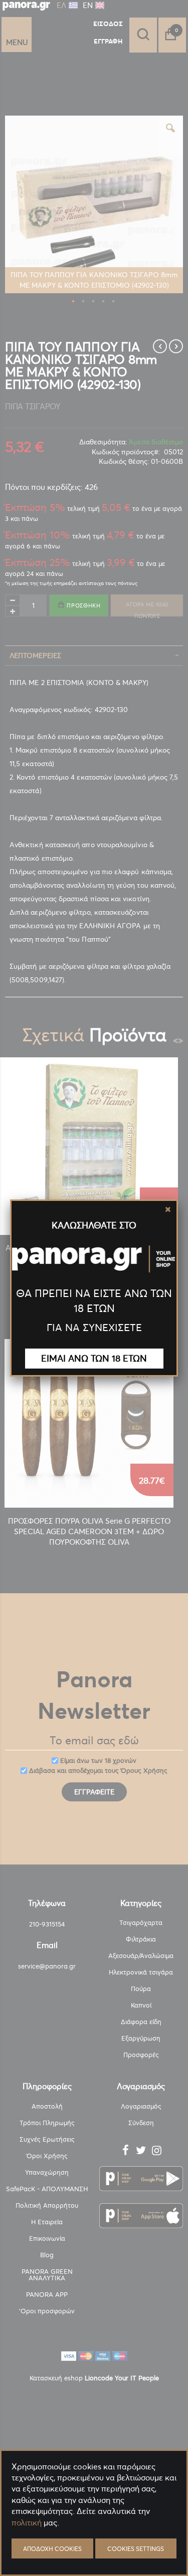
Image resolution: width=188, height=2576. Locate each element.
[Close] (168, 1209)
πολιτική (27, 2522)
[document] (94, 2546)
